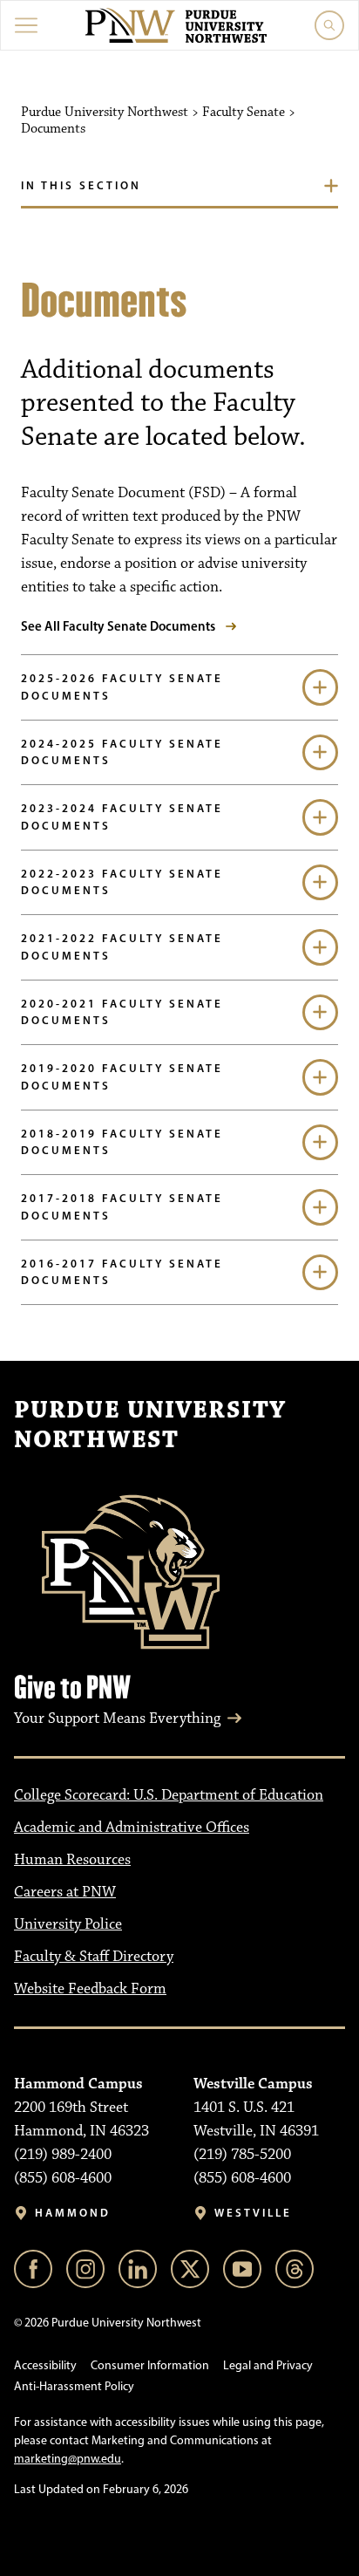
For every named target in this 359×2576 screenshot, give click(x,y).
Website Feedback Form (90, 1989)
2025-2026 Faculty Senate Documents (122, 687)
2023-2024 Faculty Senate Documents (122, 817)
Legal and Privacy (268, 2365)
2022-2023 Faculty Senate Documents (122, 882)
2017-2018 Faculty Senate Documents (122, 1206)
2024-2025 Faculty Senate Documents (122, 752)
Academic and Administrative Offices (132, 1828)
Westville (253, 2213)
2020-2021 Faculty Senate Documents (122, 1012)
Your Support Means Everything (117, 1718)
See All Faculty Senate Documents (118, 626)
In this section (81, 185)
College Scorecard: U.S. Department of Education (169, 1795)
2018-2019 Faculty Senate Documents (122, 1142)
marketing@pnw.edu (68, 2459)
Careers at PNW (65, 1892)
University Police (68, 1924)
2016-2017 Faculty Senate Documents (122, 1272)
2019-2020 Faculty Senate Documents (122, 1076)
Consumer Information (150, 2365)
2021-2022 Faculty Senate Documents (122, 946)
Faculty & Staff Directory (94, 1957)
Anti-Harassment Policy (74, 2386)
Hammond (73, 2213)
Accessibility (45, 2365)
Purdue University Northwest (150, 1425)
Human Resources (72, 1860)
